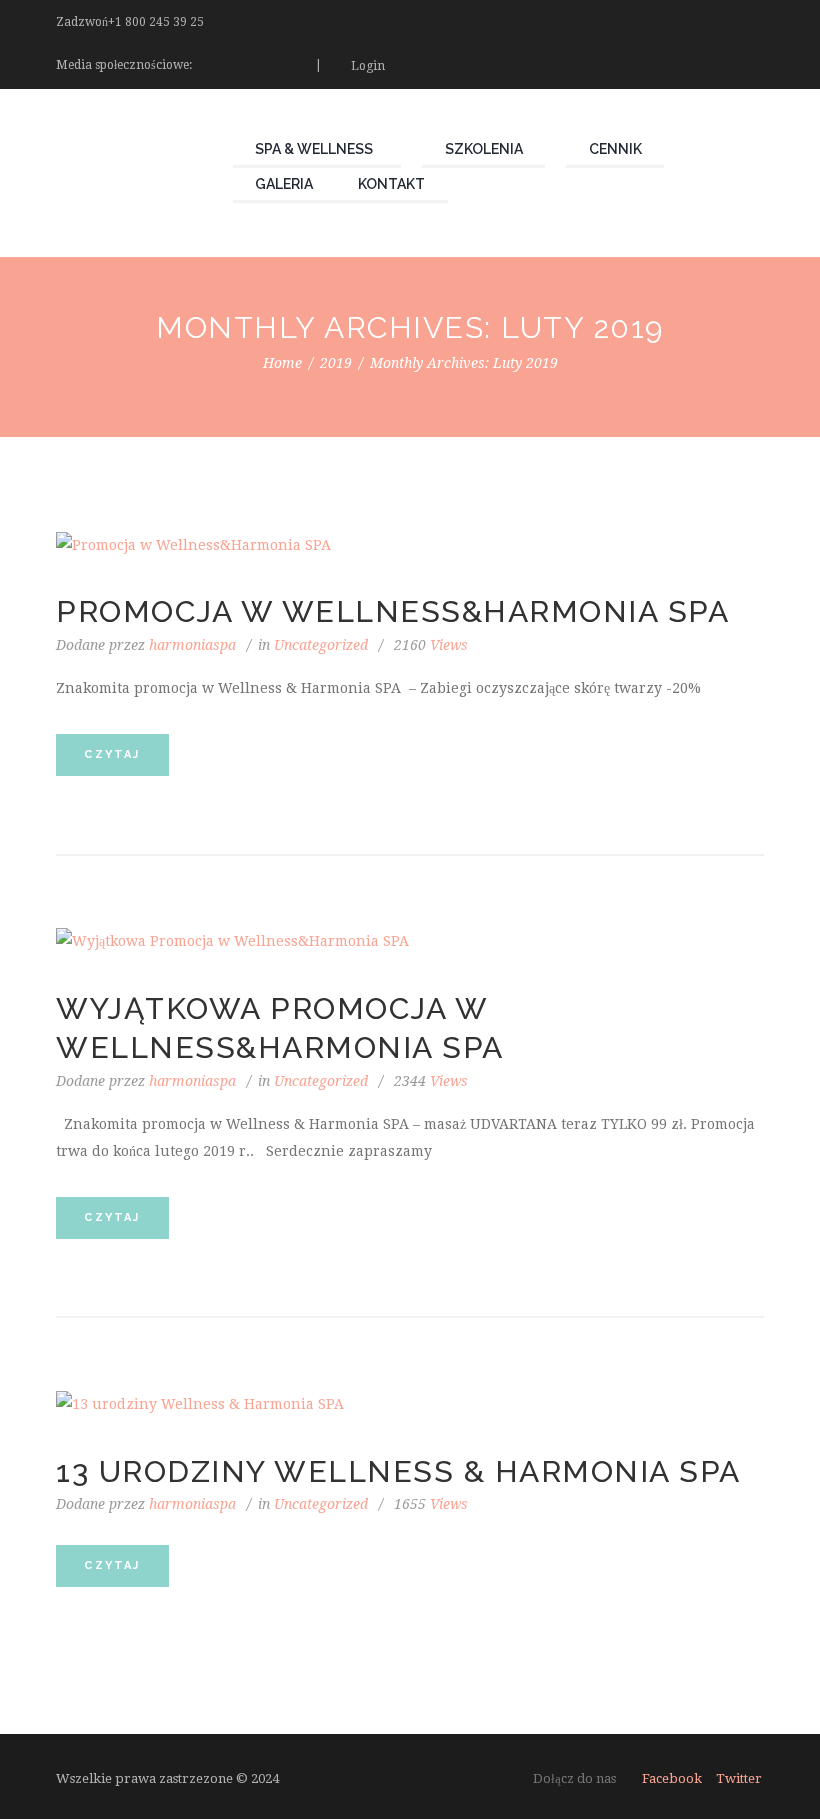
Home (282, 363)
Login (368, 66)
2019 (336, 363)
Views (431, 645)
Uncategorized (321, 645)
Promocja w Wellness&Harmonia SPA (392, 611)
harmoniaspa (192, 645)
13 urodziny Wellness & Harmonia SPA (398, 1471)
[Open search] (753, 65)
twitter (739, 1778)
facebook (672, 1778)
